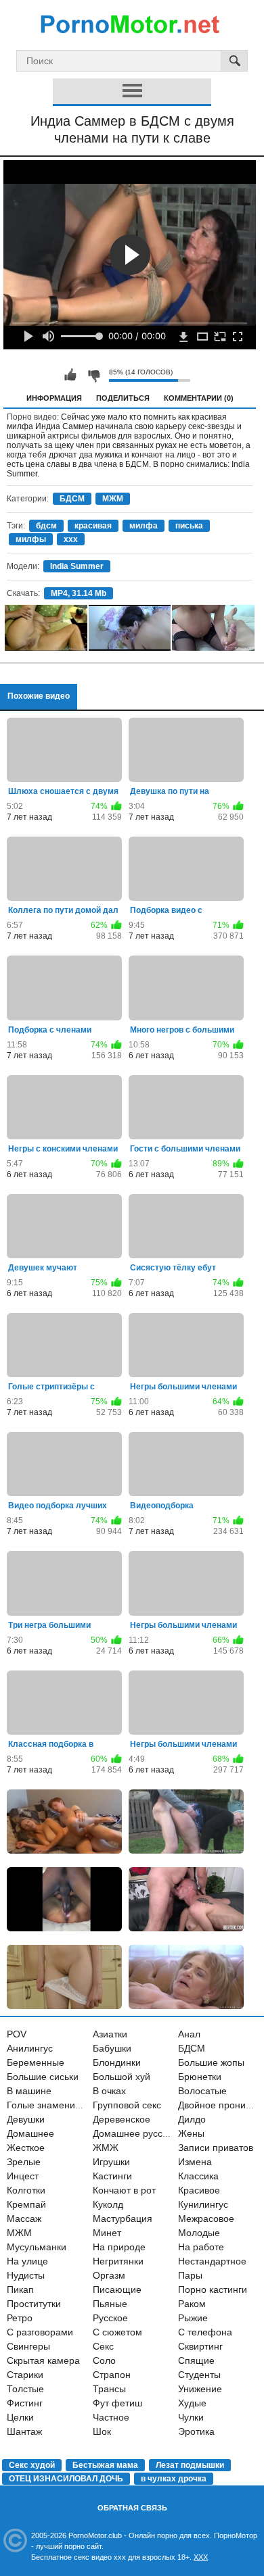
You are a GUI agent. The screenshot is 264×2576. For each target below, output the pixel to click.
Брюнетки (200, 2077)
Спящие (196, 2360)
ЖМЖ (106, 2148)
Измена (195, 2162)
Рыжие (193, 2318)
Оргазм (109, 2275)
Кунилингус (203, 2204)
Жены (191, 2133)
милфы (31, 539)
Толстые (25, 2389)
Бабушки (112, 2048)
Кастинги (112, 2176)
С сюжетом (117, 2332)
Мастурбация (123, 2219)
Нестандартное (212, 2261)
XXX (201, 2557)
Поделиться (123, 398)
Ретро (20, 2318)
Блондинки (117, 2062)
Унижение (200, 2389)
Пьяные (110, 2304)
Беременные (36, 2062)
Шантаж (24, 2431)
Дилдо (192, 2119)
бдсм (46, 526)
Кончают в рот (124, 2190)
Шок (102, 2431)
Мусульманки (37, 2247)
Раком (192, 2304)
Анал (189, 2034)
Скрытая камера (43, 2360)
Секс (103, 2346)
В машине (29, 2091)
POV (17, 2034)
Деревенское (122, 2119)
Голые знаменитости (53, 2105)
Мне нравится (70, 375)
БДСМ (72, 499)
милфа (144, 526)
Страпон (112, 2375)
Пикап (20, 2289)
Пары (190, 2275)
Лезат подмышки (190, 2465)
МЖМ (113, 499)
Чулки (191, 2417)
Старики (25, 2375)
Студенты (199, 2375)
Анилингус (30, 2048)
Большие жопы (211, 2062)
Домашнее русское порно (150, 2133)
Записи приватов (216, 2148)
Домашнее (30, 2133)
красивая (93, 526)
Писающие (117, 2289)
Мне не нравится (93, 375)
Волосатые (202, 2091)
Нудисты (26, 2275)
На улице (27, 2261)
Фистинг (25, 2403)
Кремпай (26, 2204)
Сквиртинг (200, 2346)
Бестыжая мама (105, 2465)
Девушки (26, 2119)
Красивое (199, 2190)
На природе (119, 2247)
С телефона (205, 2332)
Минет (107, 2233)
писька (189, 526)
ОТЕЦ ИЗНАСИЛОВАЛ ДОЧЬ (66, 2479)
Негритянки (118, 2261)
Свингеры (28, 2346)
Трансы (109, 2389)
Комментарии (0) (199, 398)
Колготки (26, 2190)
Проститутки (34, 2304)
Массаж (24, 2219)
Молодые (199, 2233)
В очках (109, 2091)
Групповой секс (127, 2105)
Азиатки (110, 2034)
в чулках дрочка (174, 2479)
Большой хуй (122, 2077)
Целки (20, 2417)
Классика (198, 2176)
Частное (111, 2417)
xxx (71, 539)
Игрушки (111, 2162)
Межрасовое (206, 2219)
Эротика (196, 2431)
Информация (54, 398)
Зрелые (24, 2162)
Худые (192, 2403)
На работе (201, 2247)
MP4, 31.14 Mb (79, 593)
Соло (104, 2360)
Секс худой (32, 2465)
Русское (110, 2318)
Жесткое (26, 2148)
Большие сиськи (43, 2077)
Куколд (108, 2204)
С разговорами (40, 2332)
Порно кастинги (213, 2289)
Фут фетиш (117, 2403)
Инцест (23, 2176)
